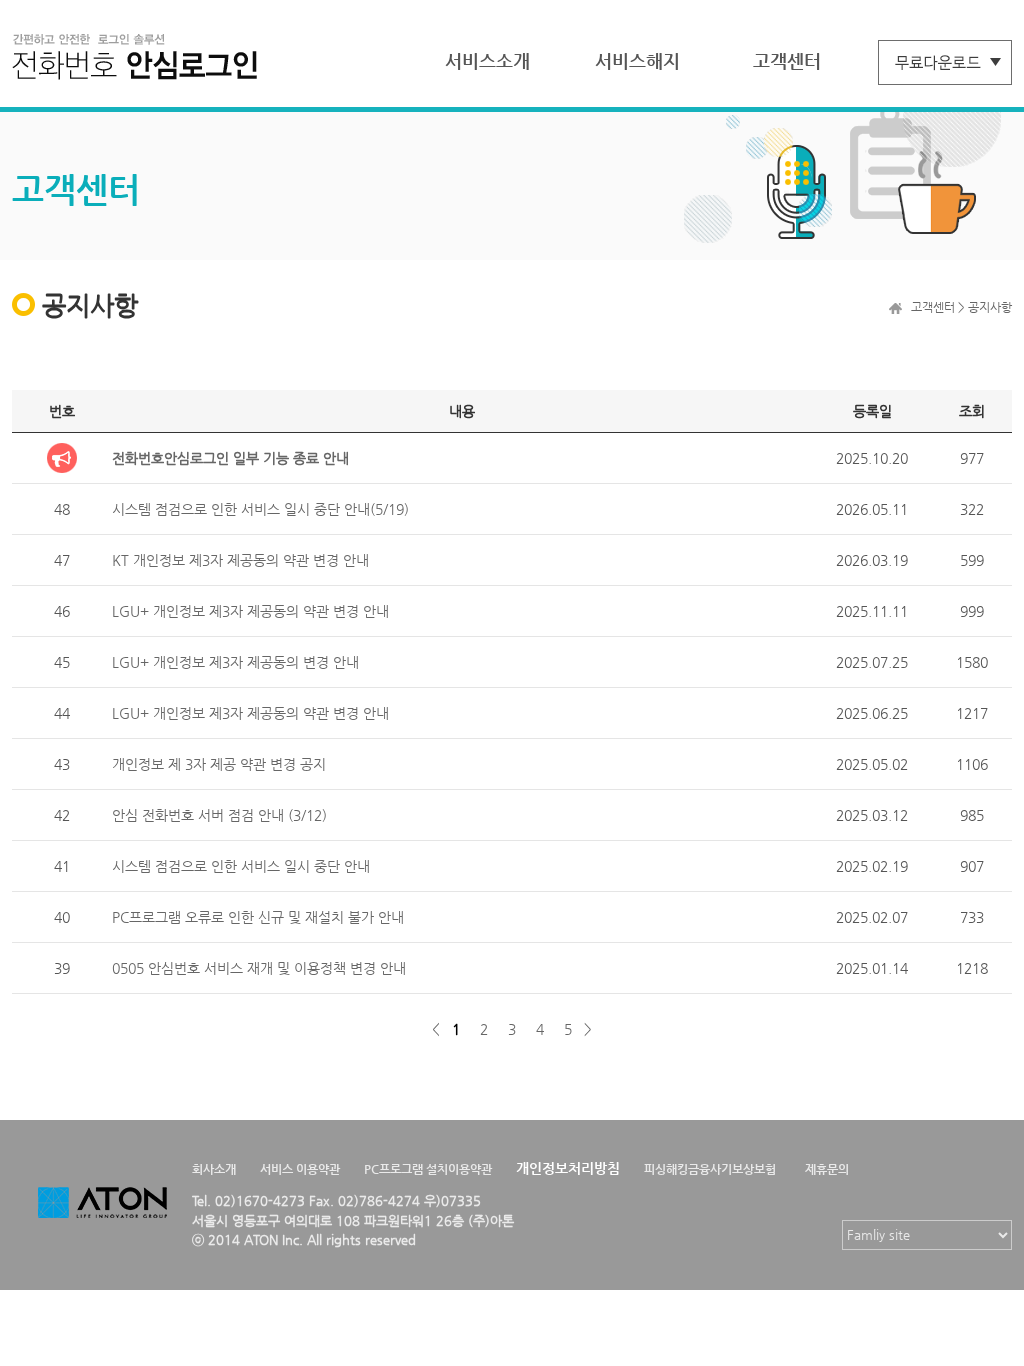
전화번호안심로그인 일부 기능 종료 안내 (230, 458)
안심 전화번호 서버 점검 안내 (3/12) (219, 815)
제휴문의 (827, 1169)
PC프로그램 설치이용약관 (428, 1169)
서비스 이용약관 (300, 1169)
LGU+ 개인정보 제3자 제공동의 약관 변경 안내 (250, 611)
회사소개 (214, 1169)
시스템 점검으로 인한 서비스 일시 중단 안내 (241, 866)
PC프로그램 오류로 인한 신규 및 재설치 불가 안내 (258, 917)
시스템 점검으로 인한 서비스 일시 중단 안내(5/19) (260, 509)
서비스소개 (487, 60)
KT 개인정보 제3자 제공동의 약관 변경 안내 (240, 560)
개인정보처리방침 (568, 1168)
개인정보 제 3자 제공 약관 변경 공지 (219, 764)
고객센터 (787, 60)
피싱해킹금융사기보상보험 (710, 1169)
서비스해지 (637, 60)
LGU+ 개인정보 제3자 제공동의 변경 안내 (235, 662)
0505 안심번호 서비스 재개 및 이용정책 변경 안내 (259, 968)
